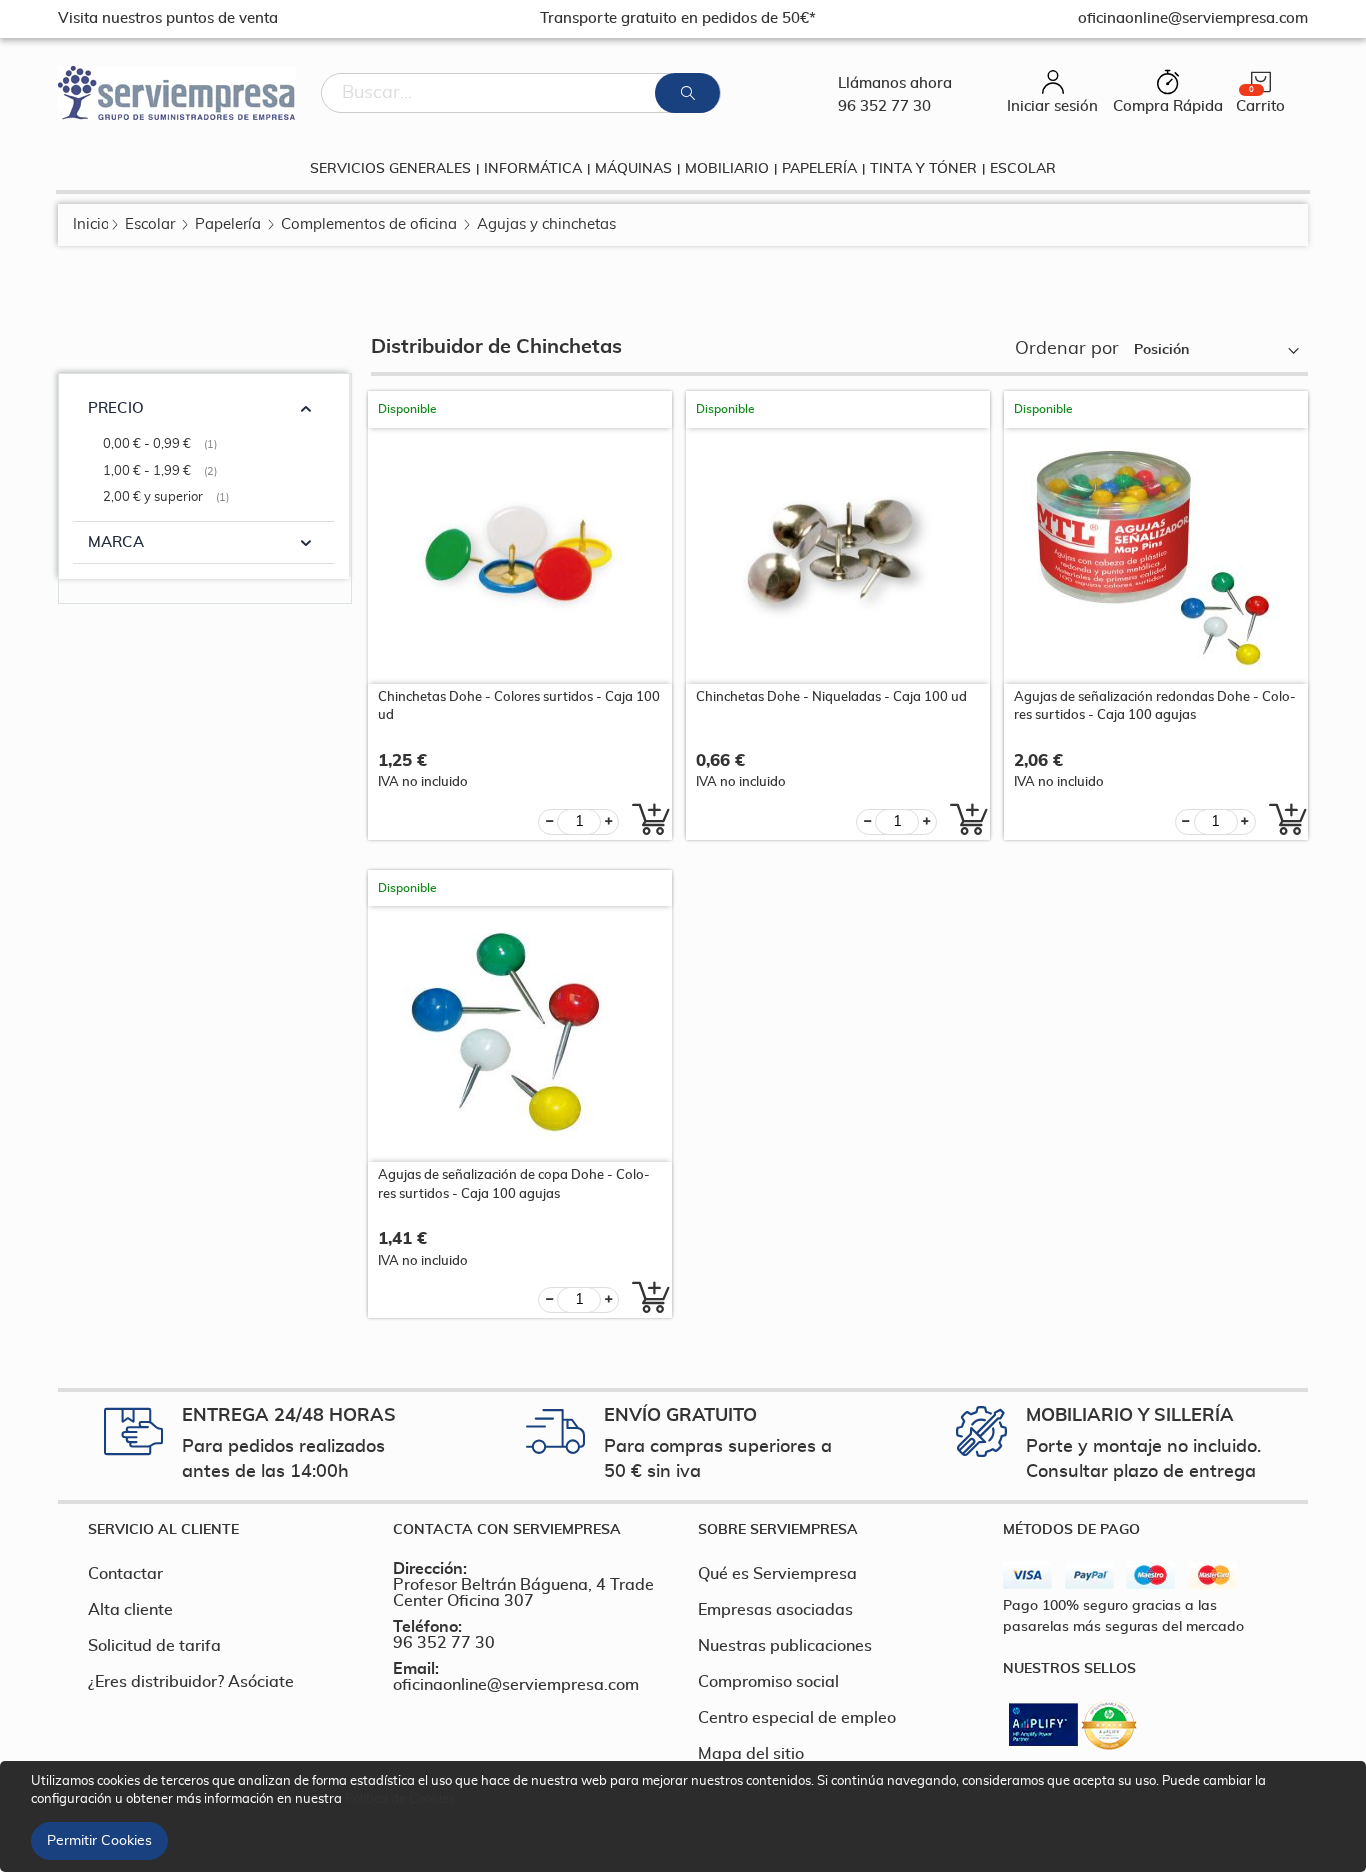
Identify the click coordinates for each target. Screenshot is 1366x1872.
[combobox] (521, 93)
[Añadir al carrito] (645, 819)
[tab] (225, 1530)
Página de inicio (90, 224)
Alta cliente (130, 1610)
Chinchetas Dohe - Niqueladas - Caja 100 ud (831, 697)
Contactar (125, 1574)
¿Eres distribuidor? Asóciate (191, 1682)
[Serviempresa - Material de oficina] (177, 93)
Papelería (228, 224)
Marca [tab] (116, 542)
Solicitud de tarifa (154, 1646)
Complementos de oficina (369, 224)
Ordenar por (1067, 349)
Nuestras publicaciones (785, 1646)
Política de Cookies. (401, 1799)
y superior (168, 497)
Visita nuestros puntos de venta (168, 18)
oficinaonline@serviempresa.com (516, 1685)
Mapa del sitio (751, 1754)
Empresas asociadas (775, 1610)
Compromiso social (768, 1682)
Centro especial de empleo (797, 1718)
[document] (686, 1816)
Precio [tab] (116, 408)
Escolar (150, 224)
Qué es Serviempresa (777, 1574)
